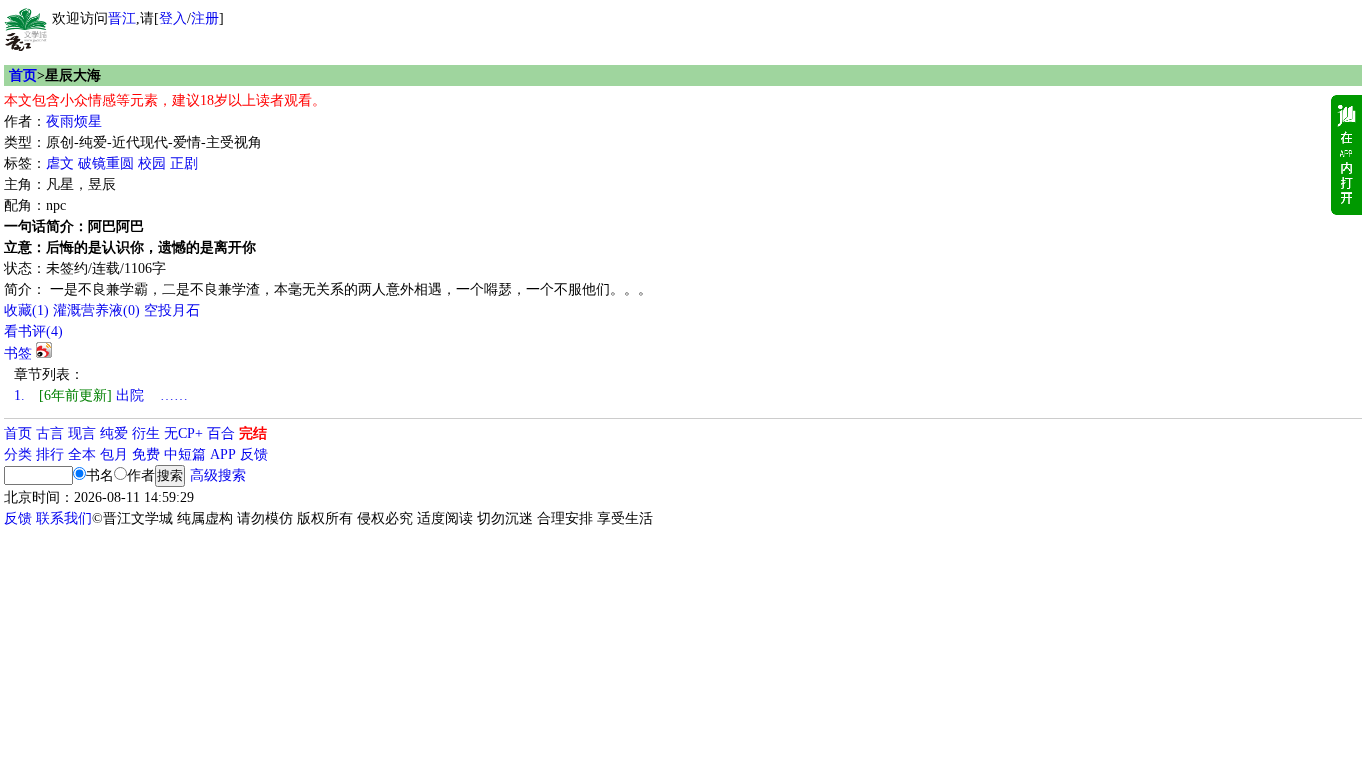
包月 (114, 454)
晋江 (122, 18)
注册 (205, 18)
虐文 (60, 163)
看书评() (33, 331)
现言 (82, 433)
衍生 (146, 433)
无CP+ (183, 433)
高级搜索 (218, 475)
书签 (18, 353)
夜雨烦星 (74, 121)
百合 (221, 433)
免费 (146, 454)
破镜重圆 (106, 163)
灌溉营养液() (96, 310)
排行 (50, 454)
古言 (50, 433)
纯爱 (114, 433)
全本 (82, 454)
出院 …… (101, 395)
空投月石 (172, 310)
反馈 (254, 454)
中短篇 (185, 454)
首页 (23, 75)
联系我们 (64, 518)
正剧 (184, 163)
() (26, 310)
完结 (253, 433)
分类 (18, 454)
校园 (152, 163)
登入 (173, 18)
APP (223, 454)
